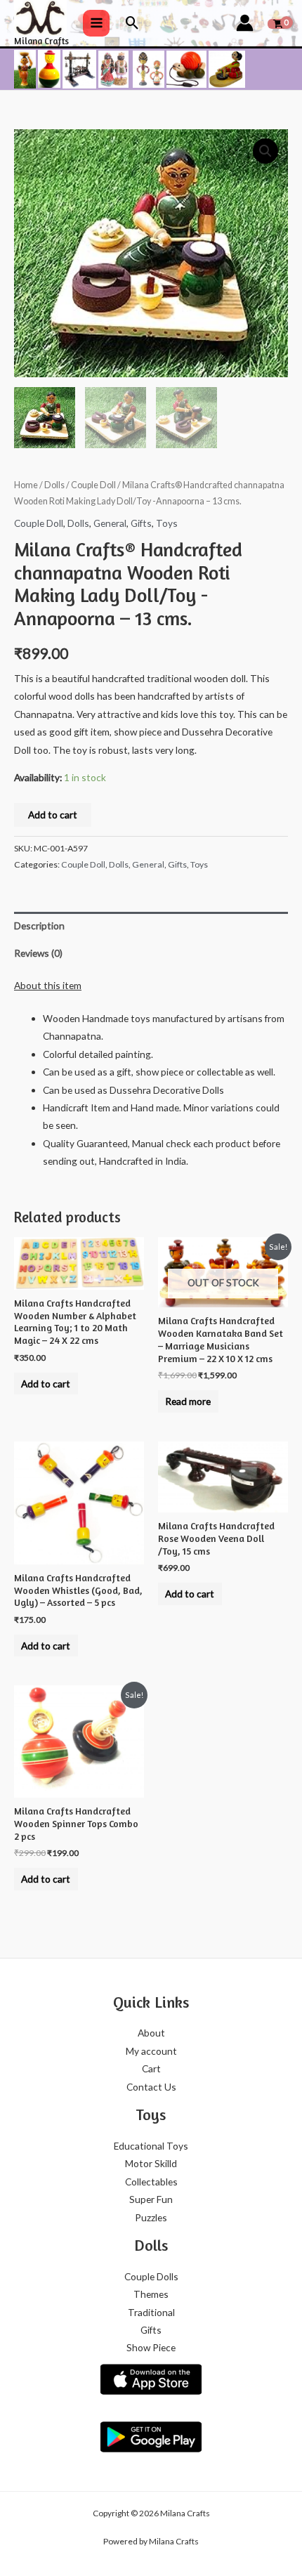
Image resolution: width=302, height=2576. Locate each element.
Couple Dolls (151, 2276)
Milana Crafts (41, 41)
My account (151, 2051)
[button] (132, 23)
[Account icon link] (245, 23)
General (110, 523)
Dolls (54, 485)
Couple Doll (93, 485)
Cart (151, 2068)
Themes (151, 2294)
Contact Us (151, 2087)
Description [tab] (39, 926)
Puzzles (151, 2217)
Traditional (151, 2312)
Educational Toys (151, 2146)
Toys (167, 523)
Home (26, 485)
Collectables (151, 2182)
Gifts (141, 523)
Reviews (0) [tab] (38, 953)
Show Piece (151, 2347)
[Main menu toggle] (96, 23)
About (151, 2033)
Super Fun (151, 2199)
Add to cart (53, 815)
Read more (188, 1401)
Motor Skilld (151, 2163)
